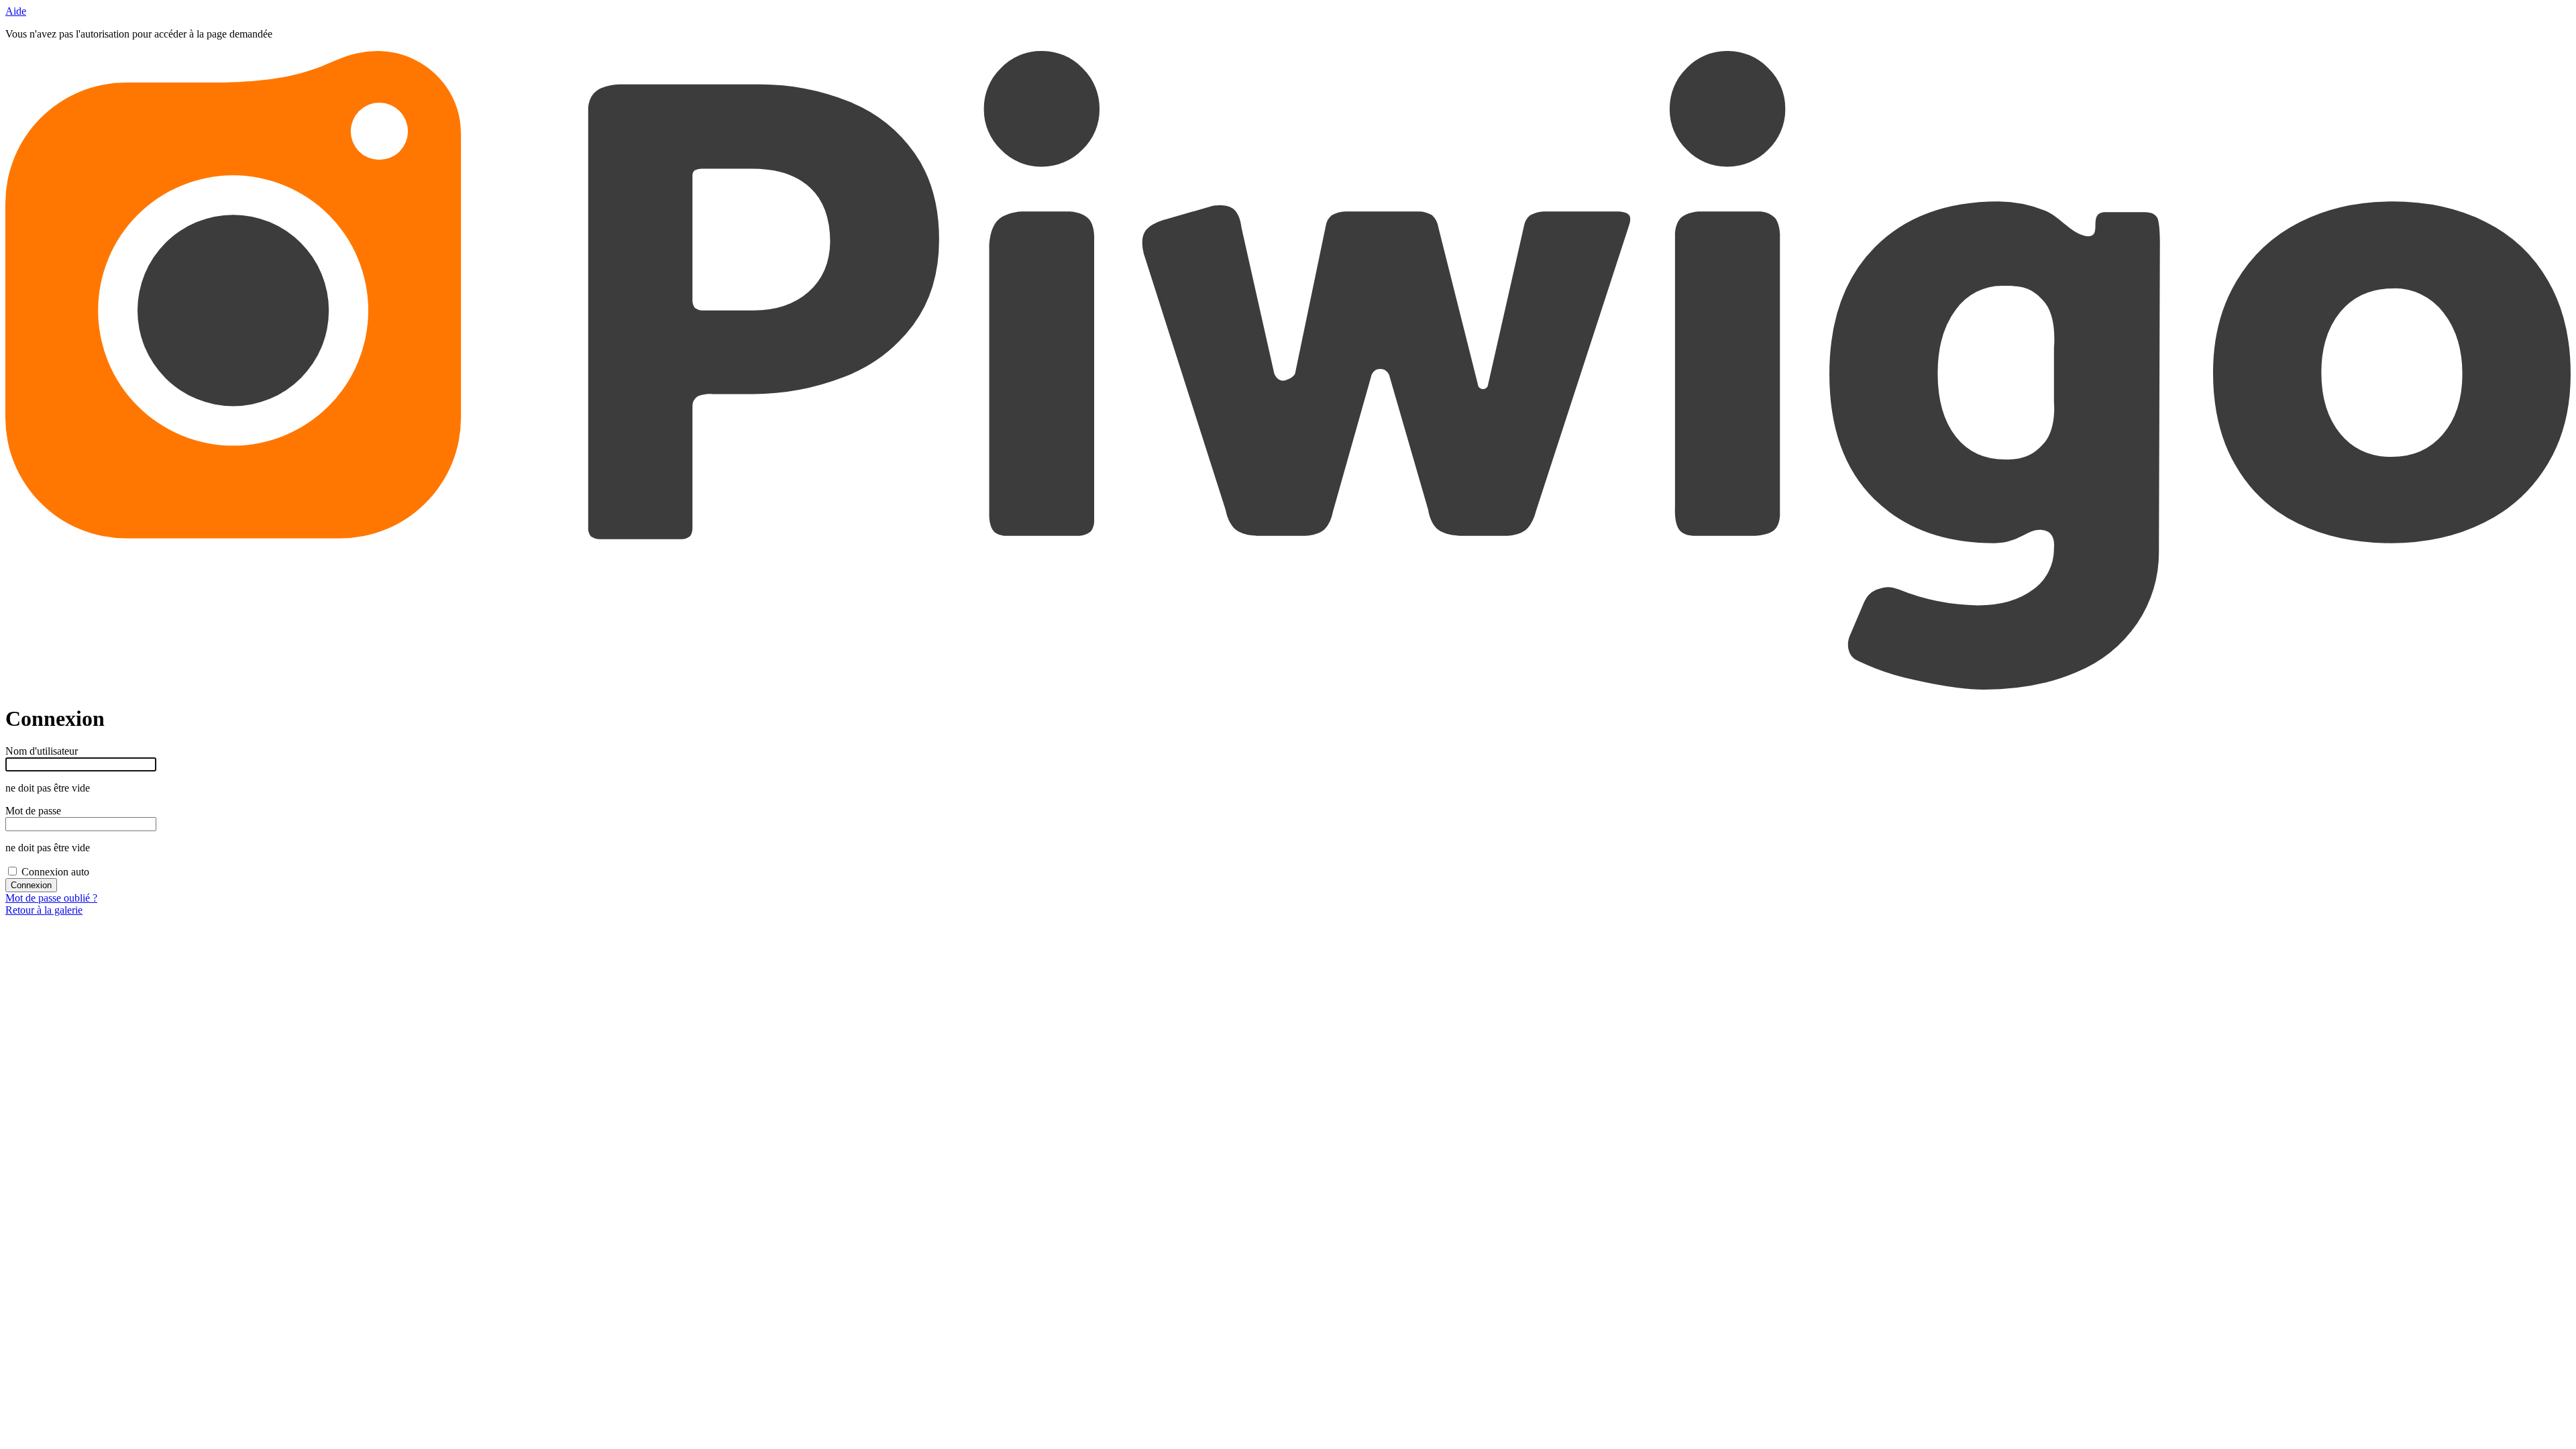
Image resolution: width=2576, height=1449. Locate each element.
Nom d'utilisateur (42, 751)
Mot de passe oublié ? (51, 898)
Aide (16, 11)
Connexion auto (55, 872)
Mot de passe (33, 811)
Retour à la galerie (44, 910)
